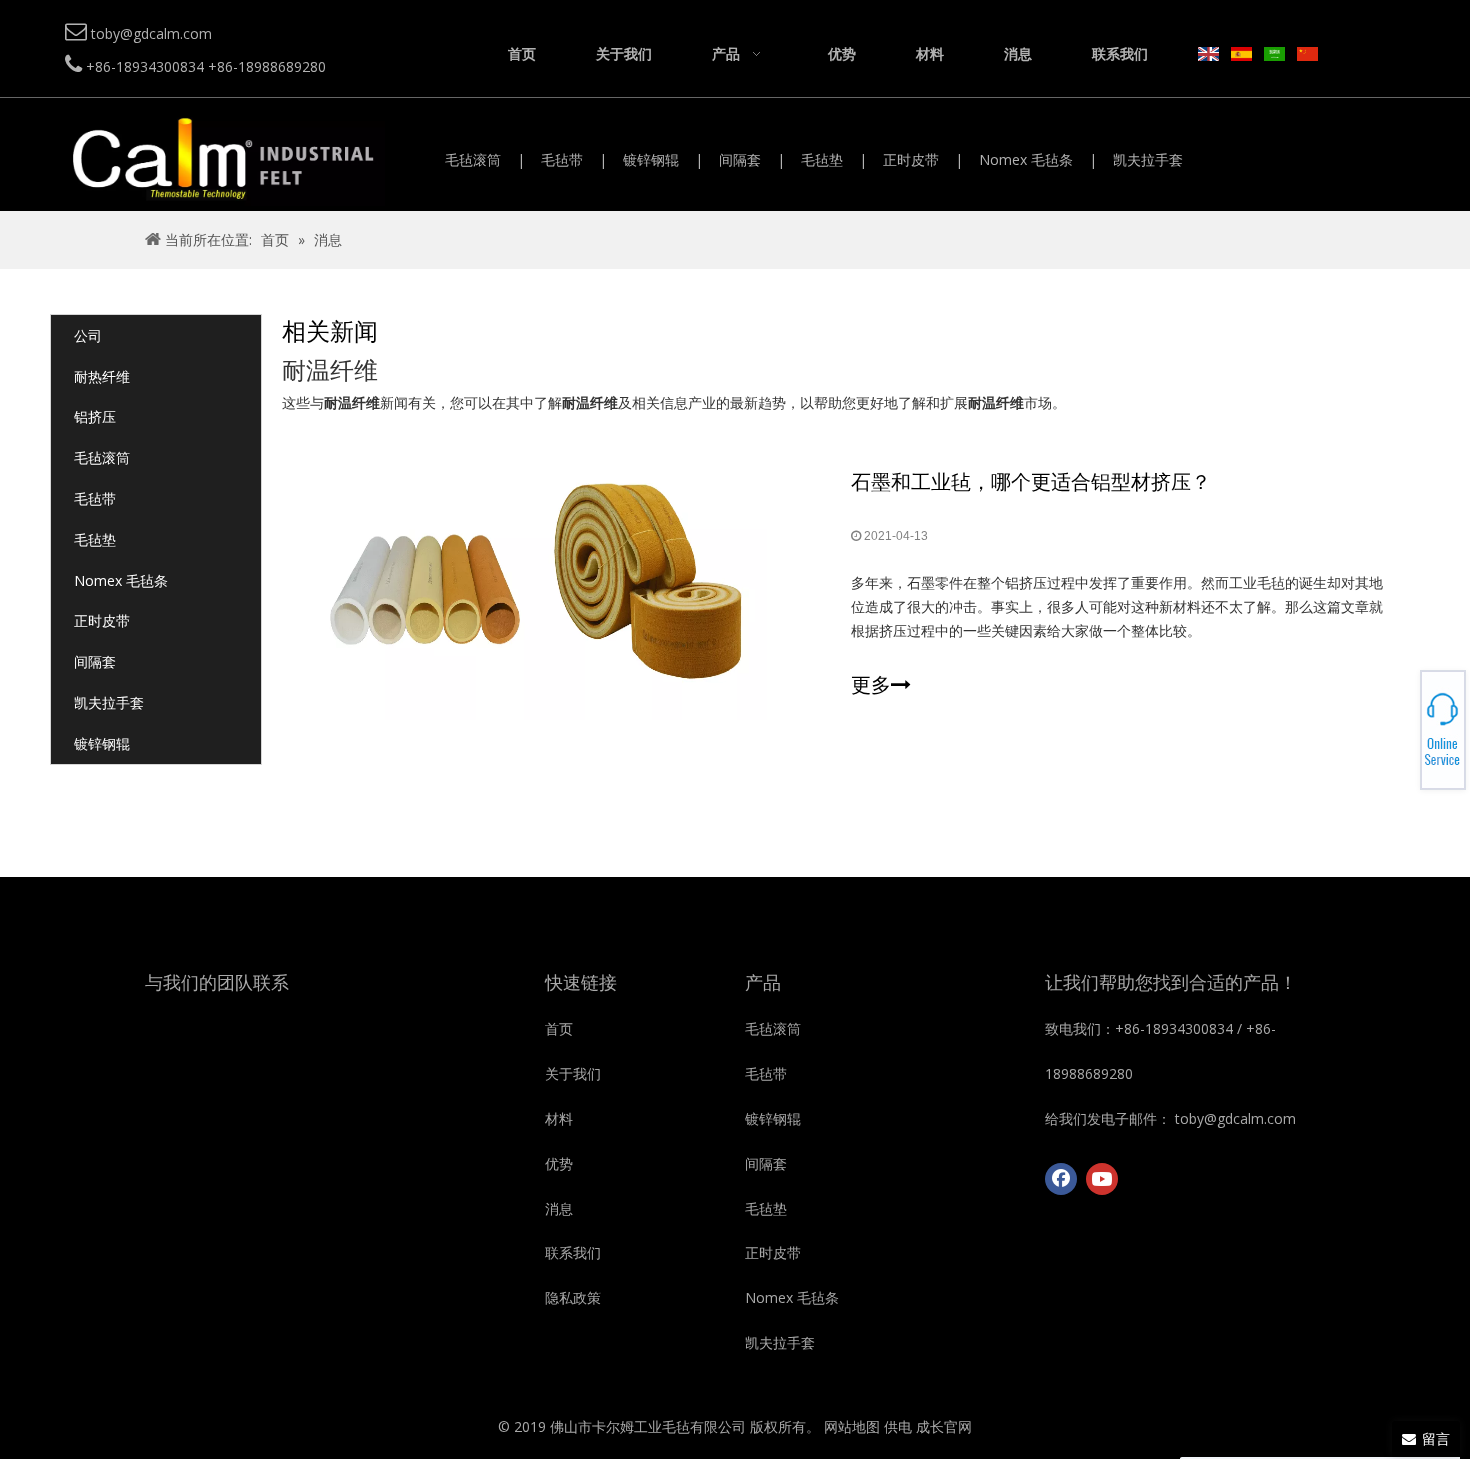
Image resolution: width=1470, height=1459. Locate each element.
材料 (559, 1118)
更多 (871, 685)
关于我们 (573, 1073)
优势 (559, 1163)
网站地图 (852, 1426)
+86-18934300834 (1400, 718)
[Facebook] (1061, 1179)
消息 (559, 1208)
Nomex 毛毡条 (1026, 159)
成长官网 (944, 1426)
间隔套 (740, 159)
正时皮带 (911, 159)
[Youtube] (1102, 1179)
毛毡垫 (822, 159)
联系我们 (573, 1252)
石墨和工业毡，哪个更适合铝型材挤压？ (1031, 481)
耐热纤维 (102, 376)
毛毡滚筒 (473, 159)
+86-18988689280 (1400, 724)
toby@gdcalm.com (1400, 730)
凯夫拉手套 (1148, 159)
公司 (88, 335)
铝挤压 (95, 416)
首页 (559, 1028)
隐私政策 (573, 1297)
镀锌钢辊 (651, 159)
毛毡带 (562, 159)
